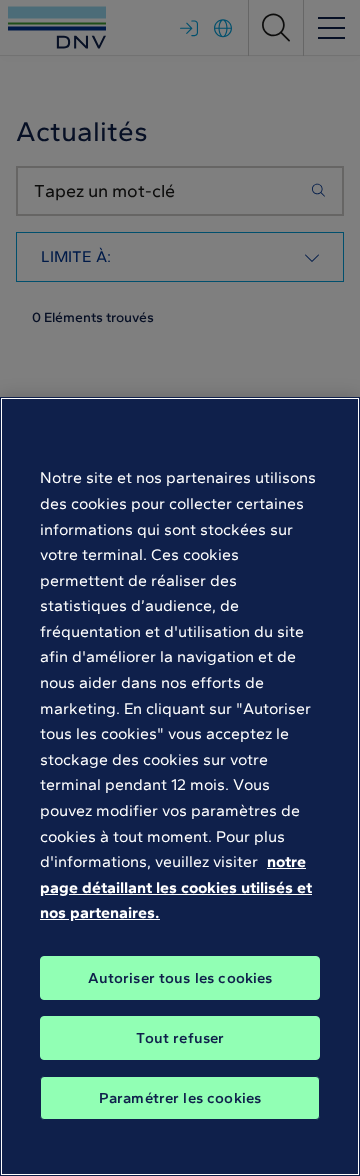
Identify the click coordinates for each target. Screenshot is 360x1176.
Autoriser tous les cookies (180, 978)
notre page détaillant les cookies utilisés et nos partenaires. (176, 887)
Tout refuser (180, 1038)
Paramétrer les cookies (180, 1098)
